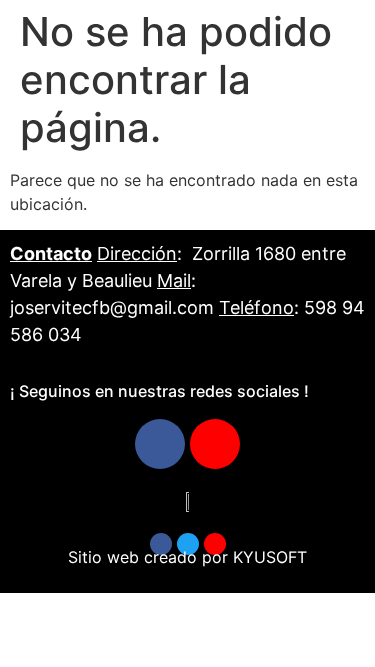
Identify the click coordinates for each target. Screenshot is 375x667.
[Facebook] (160, 444)
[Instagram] (215, 444)
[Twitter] (188, 544)
